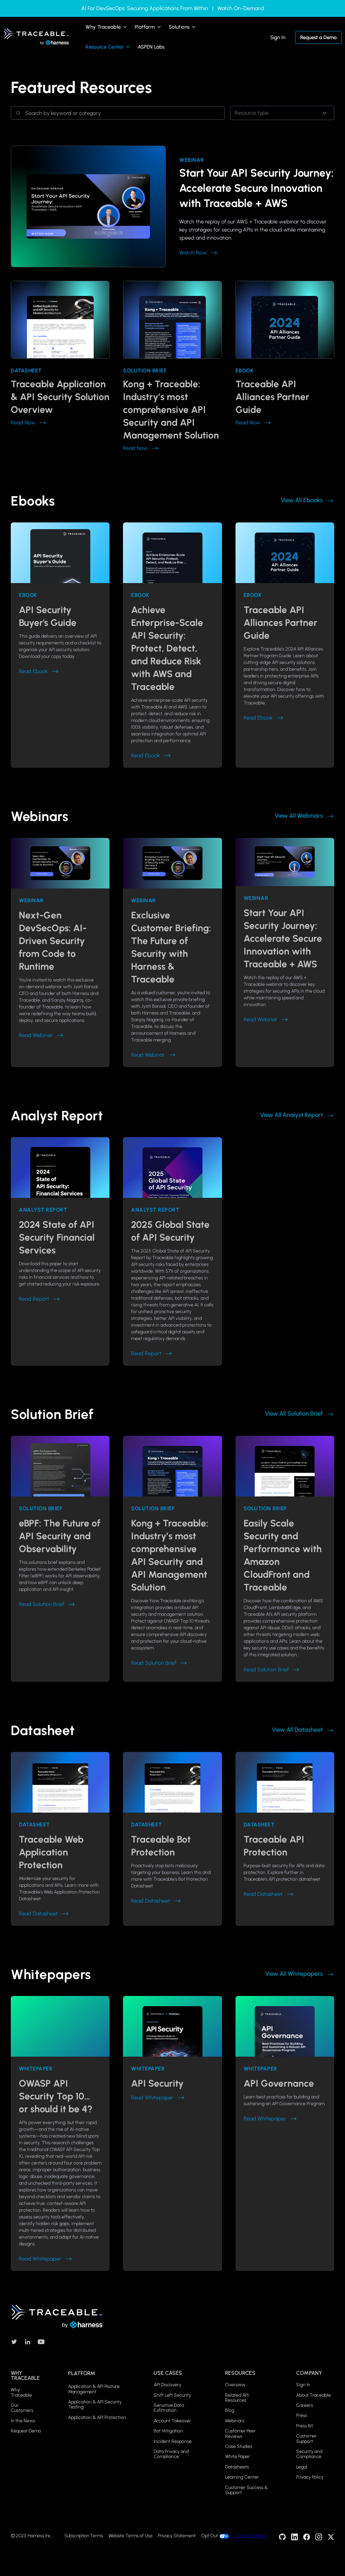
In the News (23, 2421)
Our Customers (22, 2408)
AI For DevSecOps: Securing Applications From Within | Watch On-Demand (173, 8)
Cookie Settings (250, 2536)
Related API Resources (237, 2398)
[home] (36, 37)
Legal (302, 2467)
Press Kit (305, 2426)
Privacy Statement (177, 2536)
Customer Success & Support (246, 2490)
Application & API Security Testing (95, 2405)
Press (302, 2415)
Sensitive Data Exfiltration (169, 2408)
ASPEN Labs (151, 47)
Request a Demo (318, 37)
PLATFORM (82, 2373)
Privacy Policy (310, 2477)
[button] (107, 27)
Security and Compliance (309, 2454)
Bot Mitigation (168, 2431)
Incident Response (173, 2441)
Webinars (235, 2421)
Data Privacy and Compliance (171, 2454)
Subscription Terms (84, 2536)
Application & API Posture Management (94, 2389)
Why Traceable (21, 2392)
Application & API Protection (97, 2417)
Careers (305, 2405)
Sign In (278, 37)
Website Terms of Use (131, 2536)
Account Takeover (172, 2421)
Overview (235, 2385)
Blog (230, 2410)
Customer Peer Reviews (240, 2434)
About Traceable (313, 2395)
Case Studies (239, 2446)
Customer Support (306, 2439)
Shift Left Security (172, 2395)
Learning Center (242, 2477)
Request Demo (26, 2431)
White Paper (238, 2457)
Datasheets (237, 2467)
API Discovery (167, 2385)
